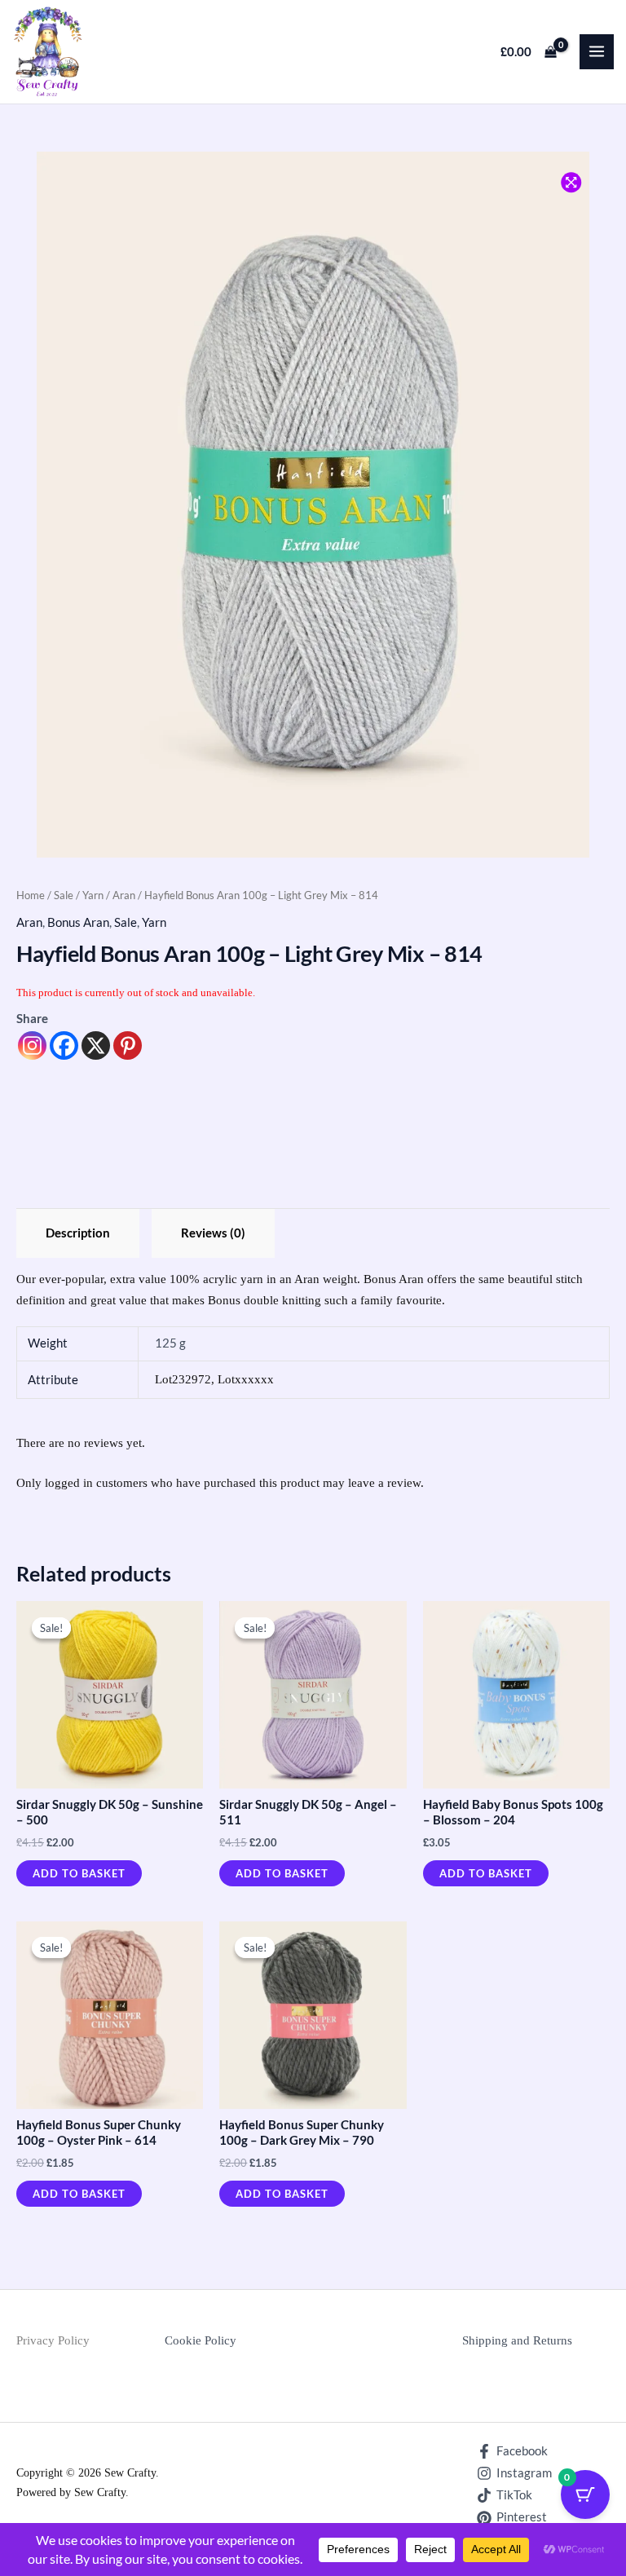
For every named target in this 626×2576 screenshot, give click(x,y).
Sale (64, 895)
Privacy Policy (53, 2340)
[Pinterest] (128, 1045)
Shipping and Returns (517, 2340)
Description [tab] (78, 1233)
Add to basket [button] (79, 1873)
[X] (96, 1045)
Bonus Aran (78, 922)
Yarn (93, 895)
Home (31, 895)
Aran (124, 895)
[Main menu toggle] (597, 51)
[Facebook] (64, 1045)
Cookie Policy (201, 2340)
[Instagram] (32, 1045)
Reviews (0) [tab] (213, 1233)
